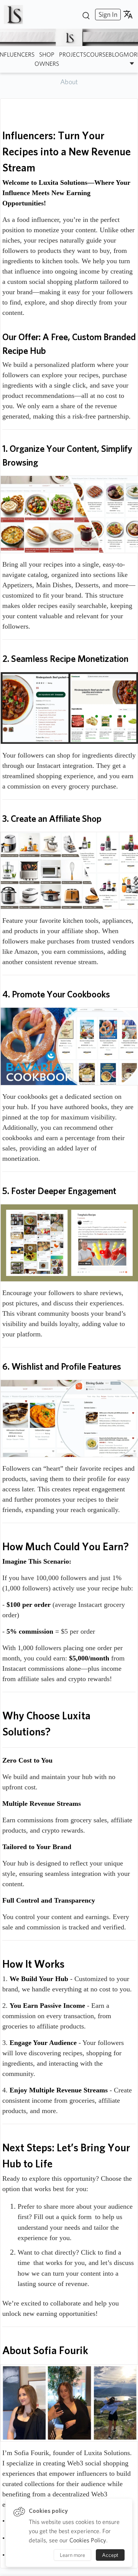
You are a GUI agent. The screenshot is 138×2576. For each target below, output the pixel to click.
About (69, 82)
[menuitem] (107, 14)
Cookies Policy (88, 2540)
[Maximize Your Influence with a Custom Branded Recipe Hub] (16, 15)
